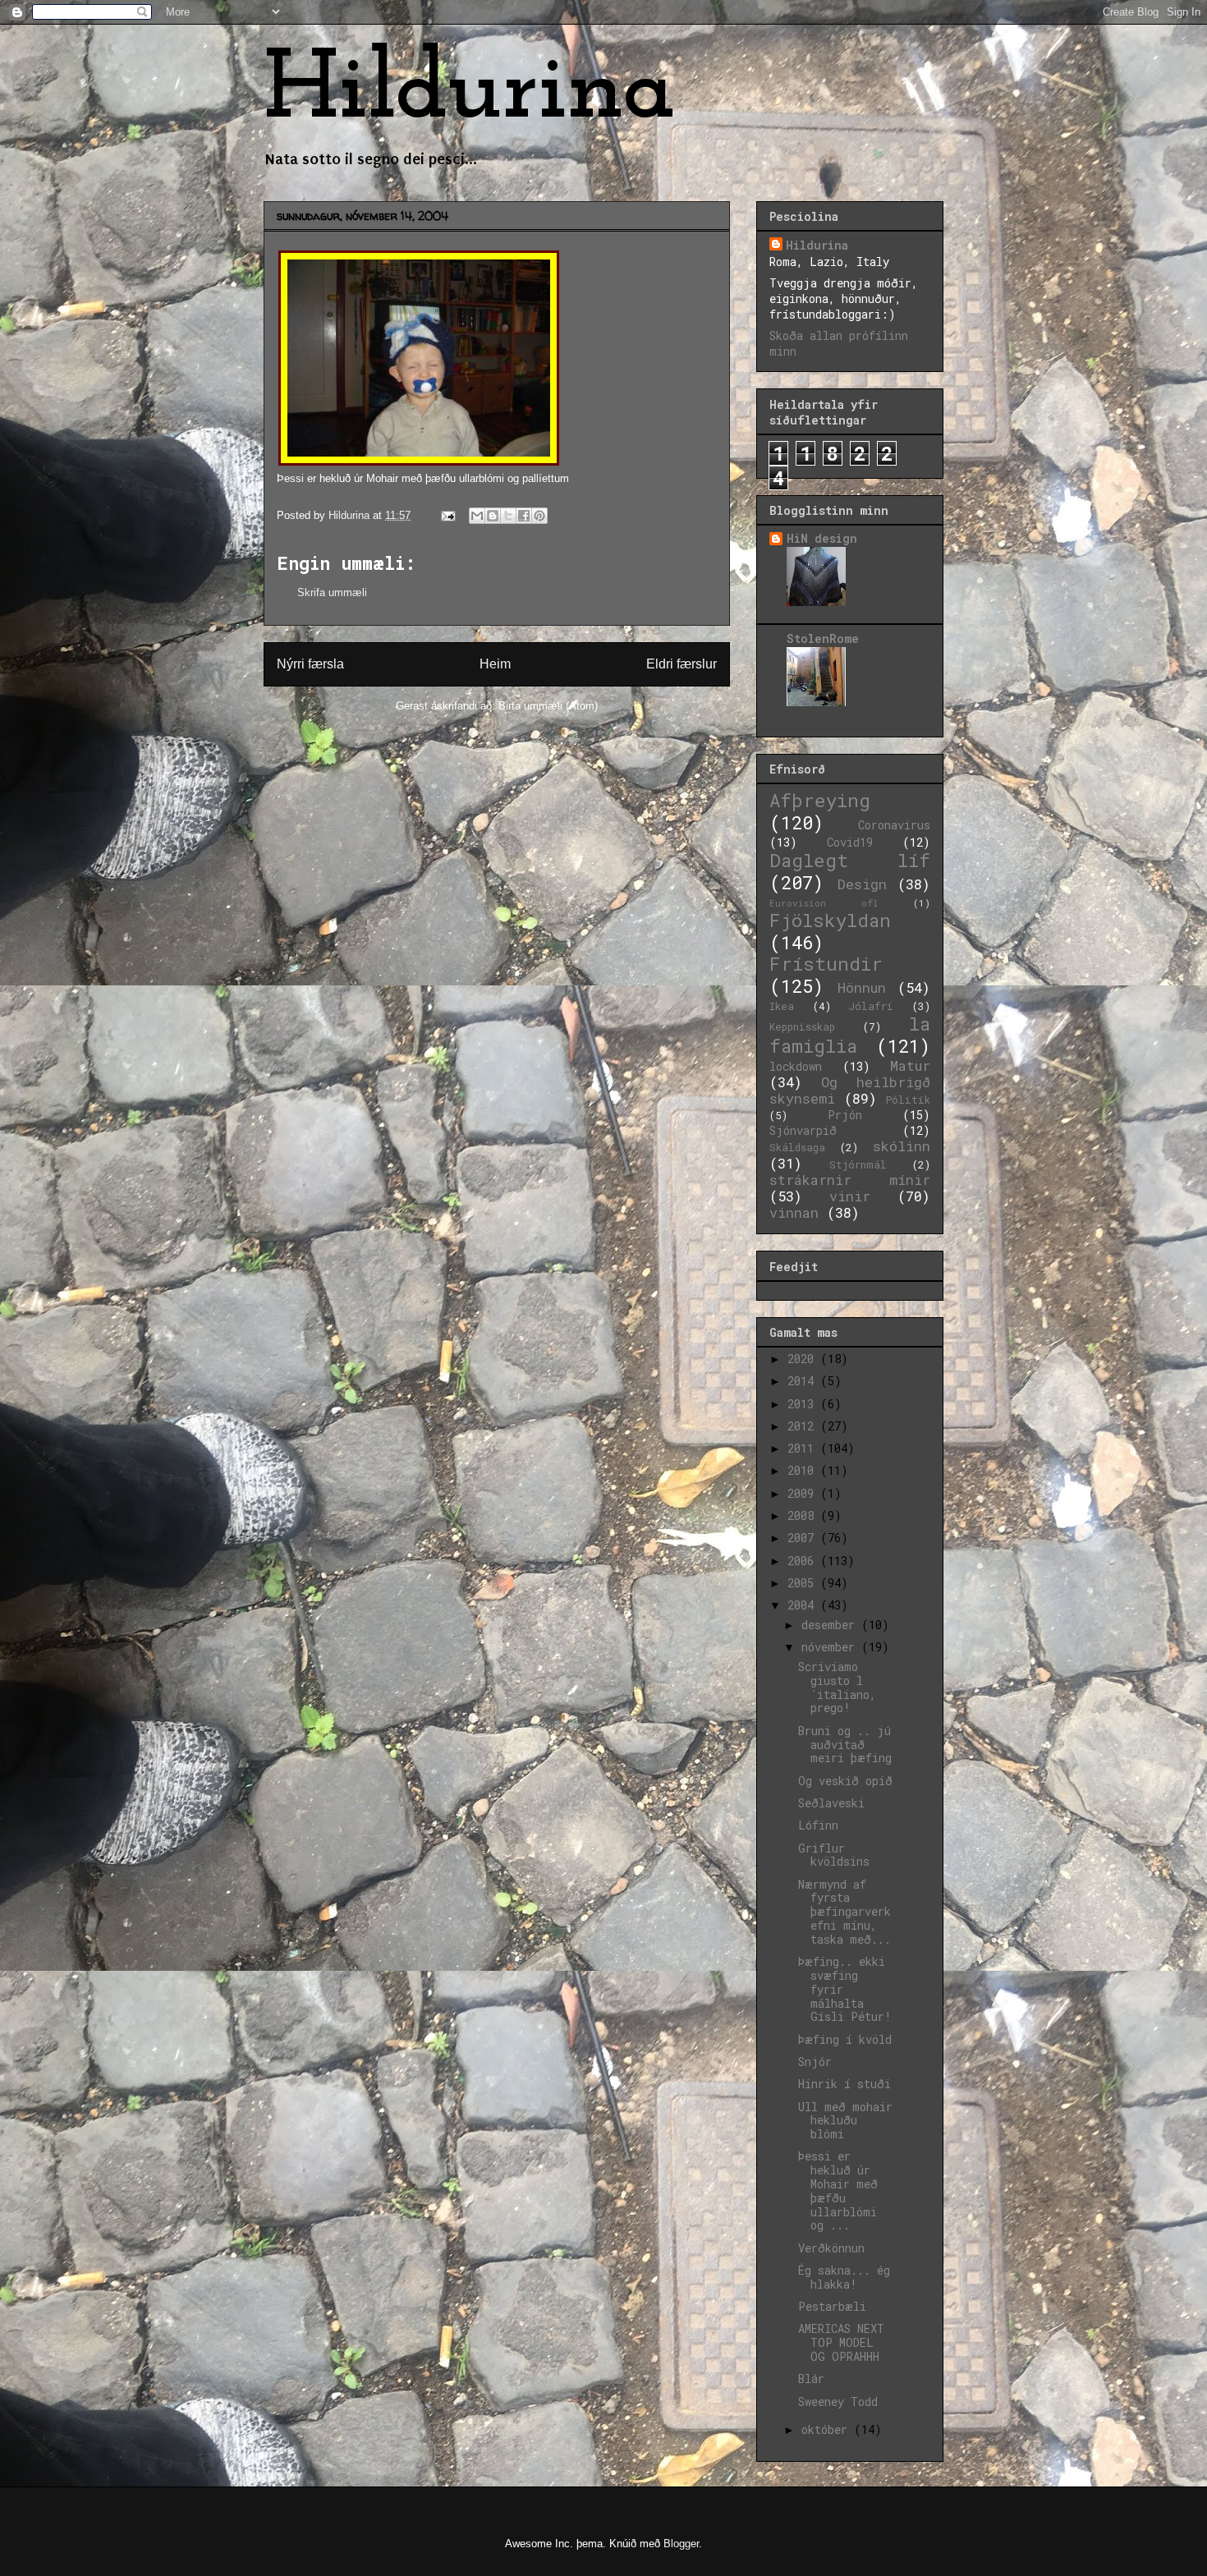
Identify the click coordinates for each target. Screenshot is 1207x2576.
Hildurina (470, 92)
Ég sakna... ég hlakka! (844, 2277)
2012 (804, 1426)
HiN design (822, 538)
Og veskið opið (845, 1781)
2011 (804, 1448)
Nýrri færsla (310, 664)
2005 (804, 1583)
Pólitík (908, 1100)
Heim (495, 664)
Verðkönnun (831, 2248)
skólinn (902, 1146)
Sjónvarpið (803, 1130)
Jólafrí (871, 1006)
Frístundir (826, 964)
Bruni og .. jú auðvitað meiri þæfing (845, 1745)
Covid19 (850, 842)
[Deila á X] (508, 516)
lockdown (796, 1066)
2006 (804, 1561)
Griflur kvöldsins (834, 1855)
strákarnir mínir (850, 1180)
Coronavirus (894, 825)
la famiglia (850, 1035)
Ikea (782, 1006)
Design (862, 884)
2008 (804, 1515)
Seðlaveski (831, 1803)
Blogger (681, 2544)
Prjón (845, 1115)
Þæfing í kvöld (845, 2039)
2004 (804, 1605)
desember (831, 1625)
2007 (804, 1538)
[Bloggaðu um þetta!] (493, 516)
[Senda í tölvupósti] (477, 516)
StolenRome (823, 638)
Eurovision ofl (824, 903)
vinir (850, 1196)
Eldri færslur (682, 664)
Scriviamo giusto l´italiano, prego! (837, 1687)
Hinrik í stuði (844, 2084)
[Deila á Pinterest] (539, 516)
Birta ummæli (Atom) (548, 706)
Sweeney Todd (838, 2402)
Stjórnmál (858, 1164)
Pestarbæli (832, 2306)
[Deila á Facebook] (524, 516)
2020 (804, 1359)
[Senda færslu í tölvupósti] (447, 515)
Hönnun (862, 987)
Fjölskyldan (830, 920)
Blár (811, 2379)
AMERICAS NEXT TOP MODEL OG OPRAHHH (841, 2342)
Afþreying (820, 800)
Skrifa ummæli (332, 592)
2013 (804, 1404)
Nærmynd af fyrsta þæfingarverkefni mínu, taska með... (844, 1912)
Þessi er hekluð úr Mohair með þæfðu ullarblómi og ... (838, 2190)
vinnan (794, 1212)
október (828, 2429)
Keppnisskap (802, 1026)
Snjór (815, 2062)
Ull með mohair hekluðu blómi (845, 2121)
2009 (804, 1493)
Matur (910, 1065)
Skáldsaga (797, 1147)
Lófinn (818, 1825)
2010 (804, 1470)
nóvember (831, 1647)
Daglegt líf (850, 860)
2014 (804, 1381)
